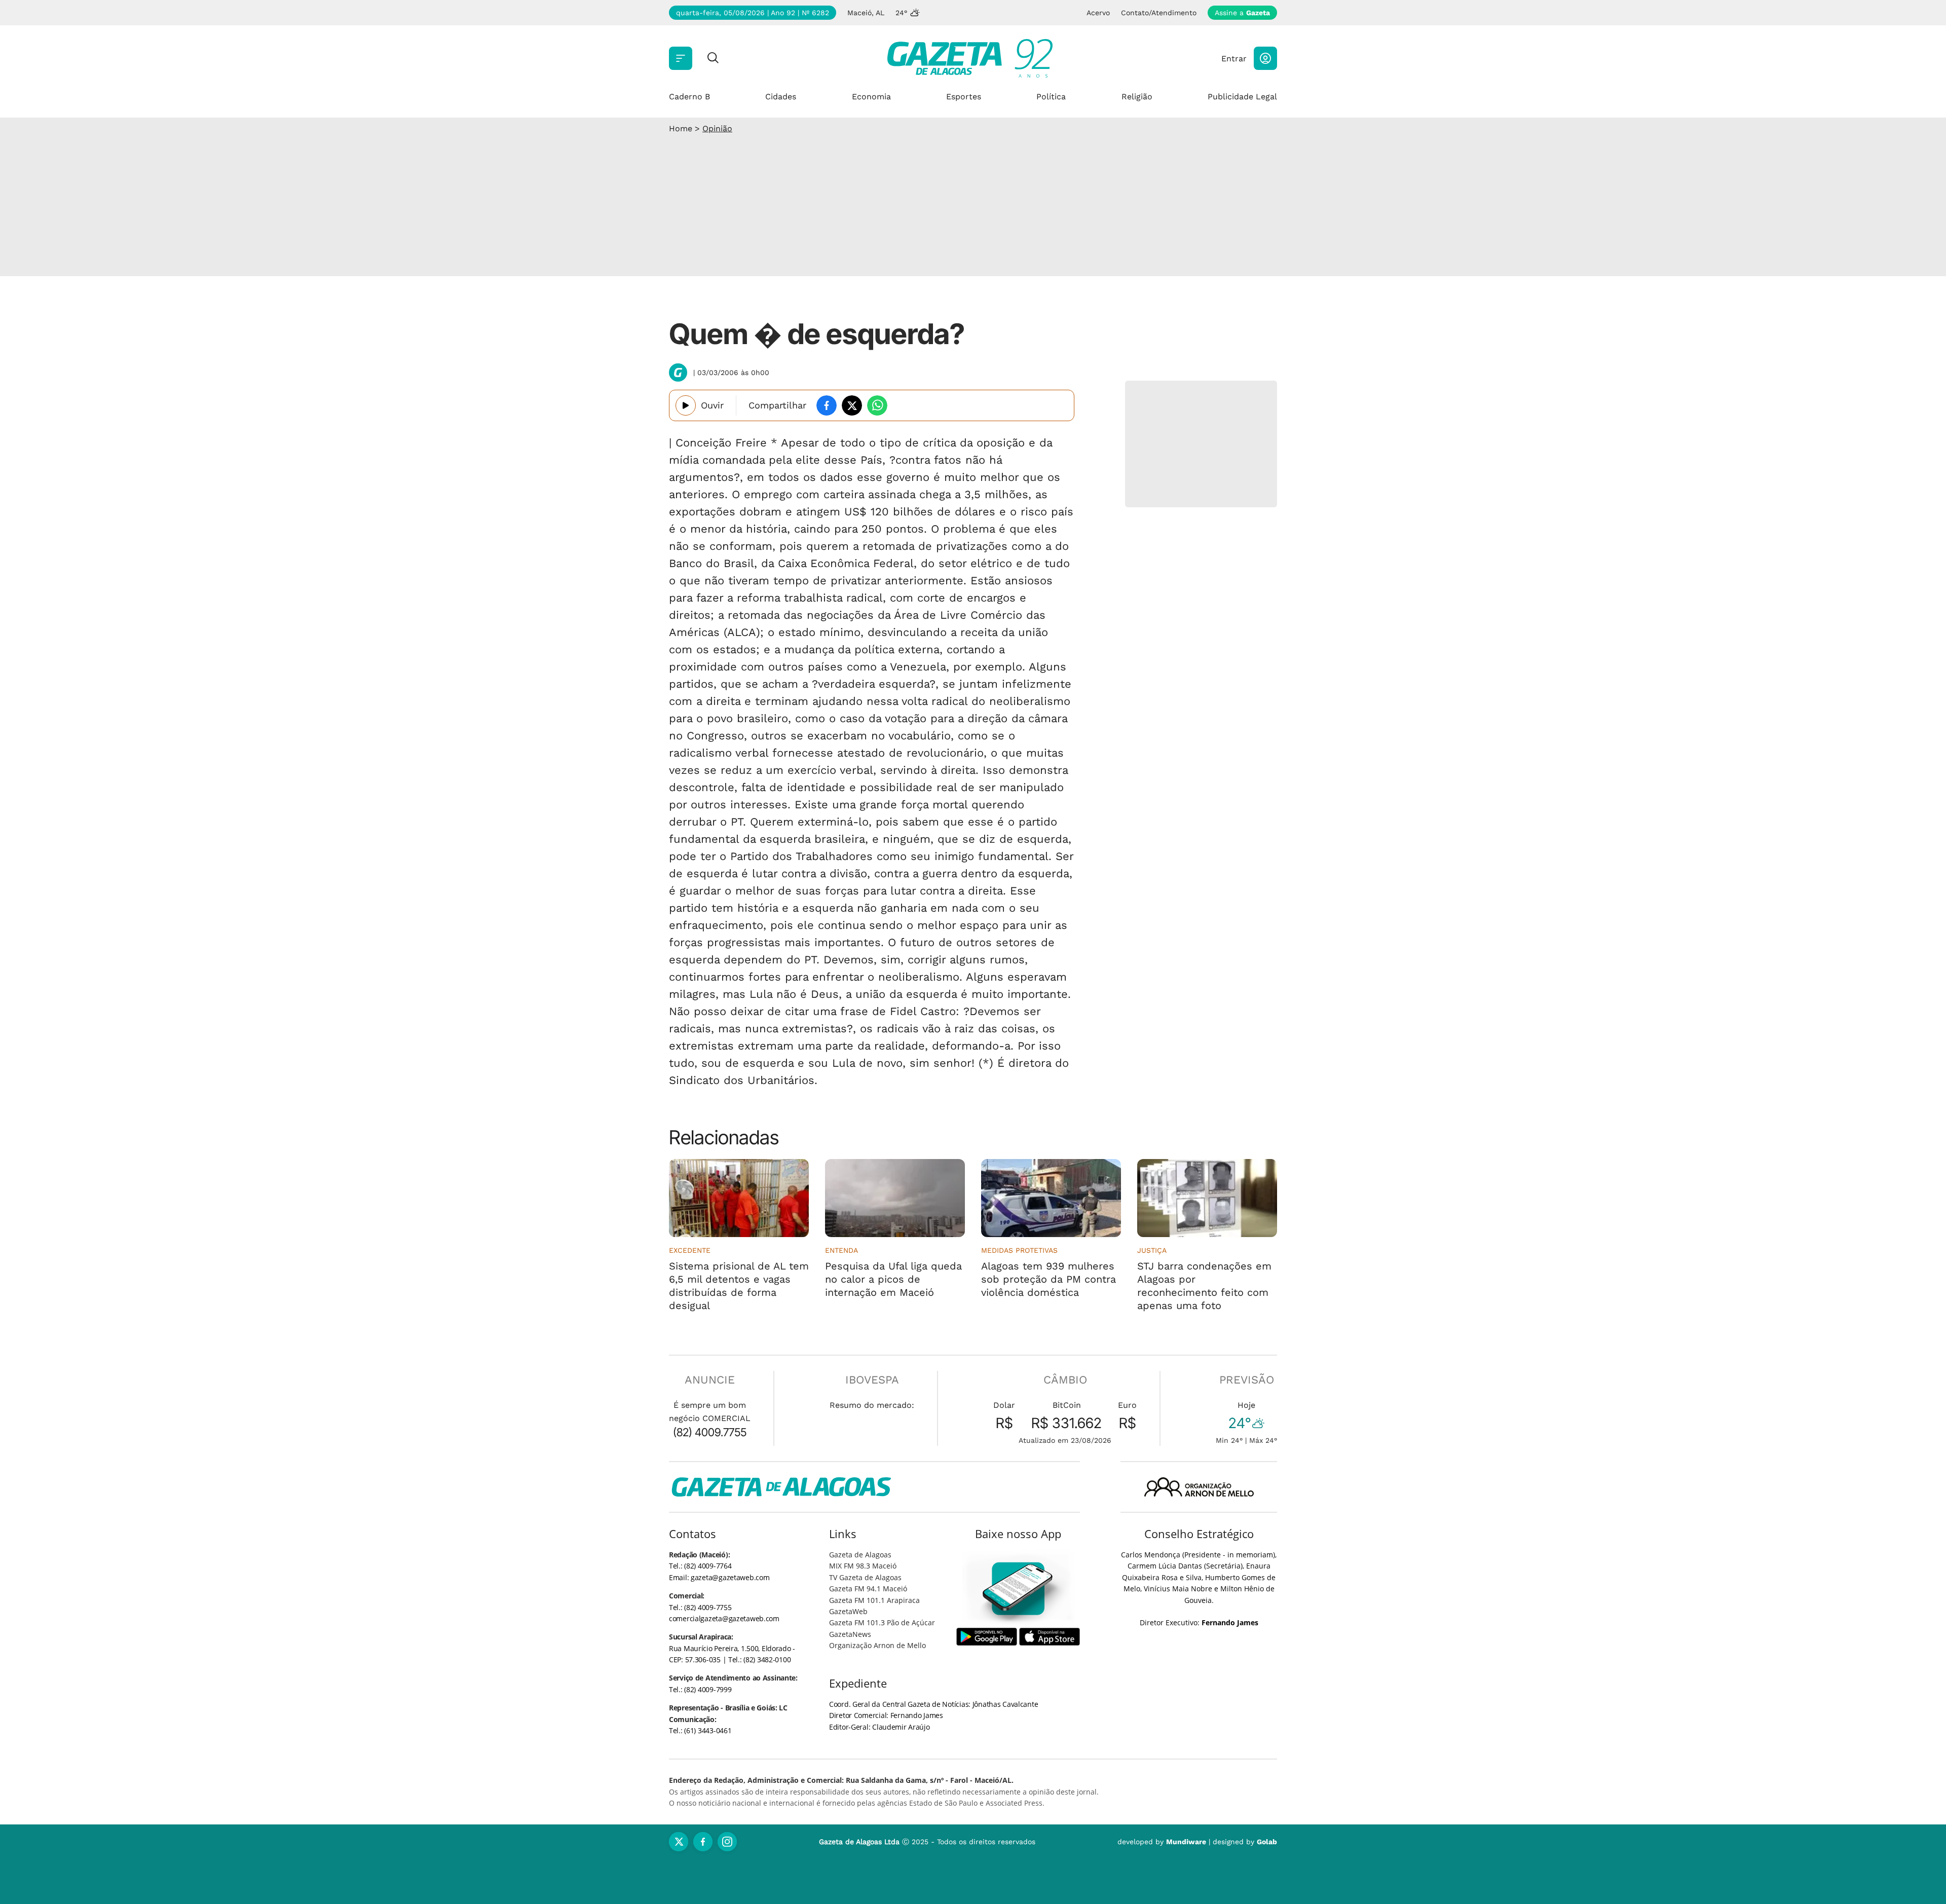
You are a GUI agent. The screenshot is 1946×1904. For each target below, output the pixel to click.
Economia (871, 97)
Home (681, 128)
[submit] (713, 59)
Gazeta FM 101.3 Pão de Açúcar (882, 1622)
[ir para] (1018, 1589)
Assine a (1242, 13)
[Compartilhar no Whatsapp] (877, 405)
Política (1051, 97)
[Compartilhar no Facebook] (827, 405)
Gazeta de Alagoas (860, 1555)
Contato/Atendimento (1159, 13)
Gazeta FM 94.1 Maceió (868, 1589)
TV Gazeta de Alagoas (865, 1577)
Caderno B (689, 97)
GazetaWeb (848, 1611)
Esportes (964, 97)
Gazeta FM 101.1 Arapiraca (874, 1600)
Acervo (1098, 13)
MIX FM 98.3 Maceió (863, 1566)
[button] (1265, 58)
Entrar (1234, 59)
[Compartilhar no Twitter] (852, 405)
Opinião (717, 128)
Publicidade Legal (1242, 97)
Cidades (781, 97)
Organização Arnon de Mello (877, 1645)
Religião (1137, 97)
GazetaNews (850, 1634)
